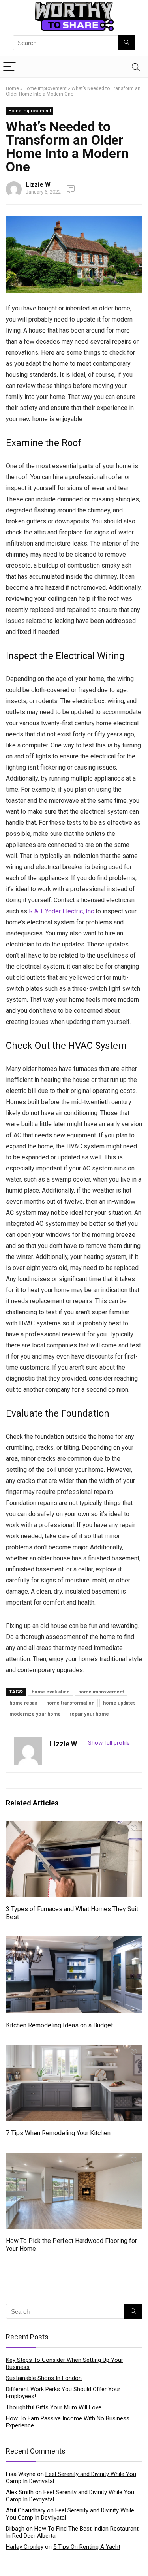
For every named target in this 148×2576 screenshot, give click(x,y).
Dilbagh (15, 2529)
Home (12, 88)
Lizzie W (38, 185)
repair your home (89, 1714)
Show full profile (109, 1743)
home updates (119, 1703)
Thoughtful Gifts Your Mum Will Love (54, 2407)
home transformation (70, 1703)
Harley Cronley (25, 2547)
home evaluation (51, 1692)
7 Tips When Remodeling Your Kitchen (58, 2133)
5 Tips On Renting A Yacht (87, 2547)
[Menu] (9, 67)
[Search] (136, 67)
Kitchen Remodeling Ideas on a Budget (59, 2025)
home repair (23, 1703)
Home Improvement (45, 88)
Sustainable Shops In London (44, 2378)
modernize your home (35, 1714)
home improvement (101, 1692)
